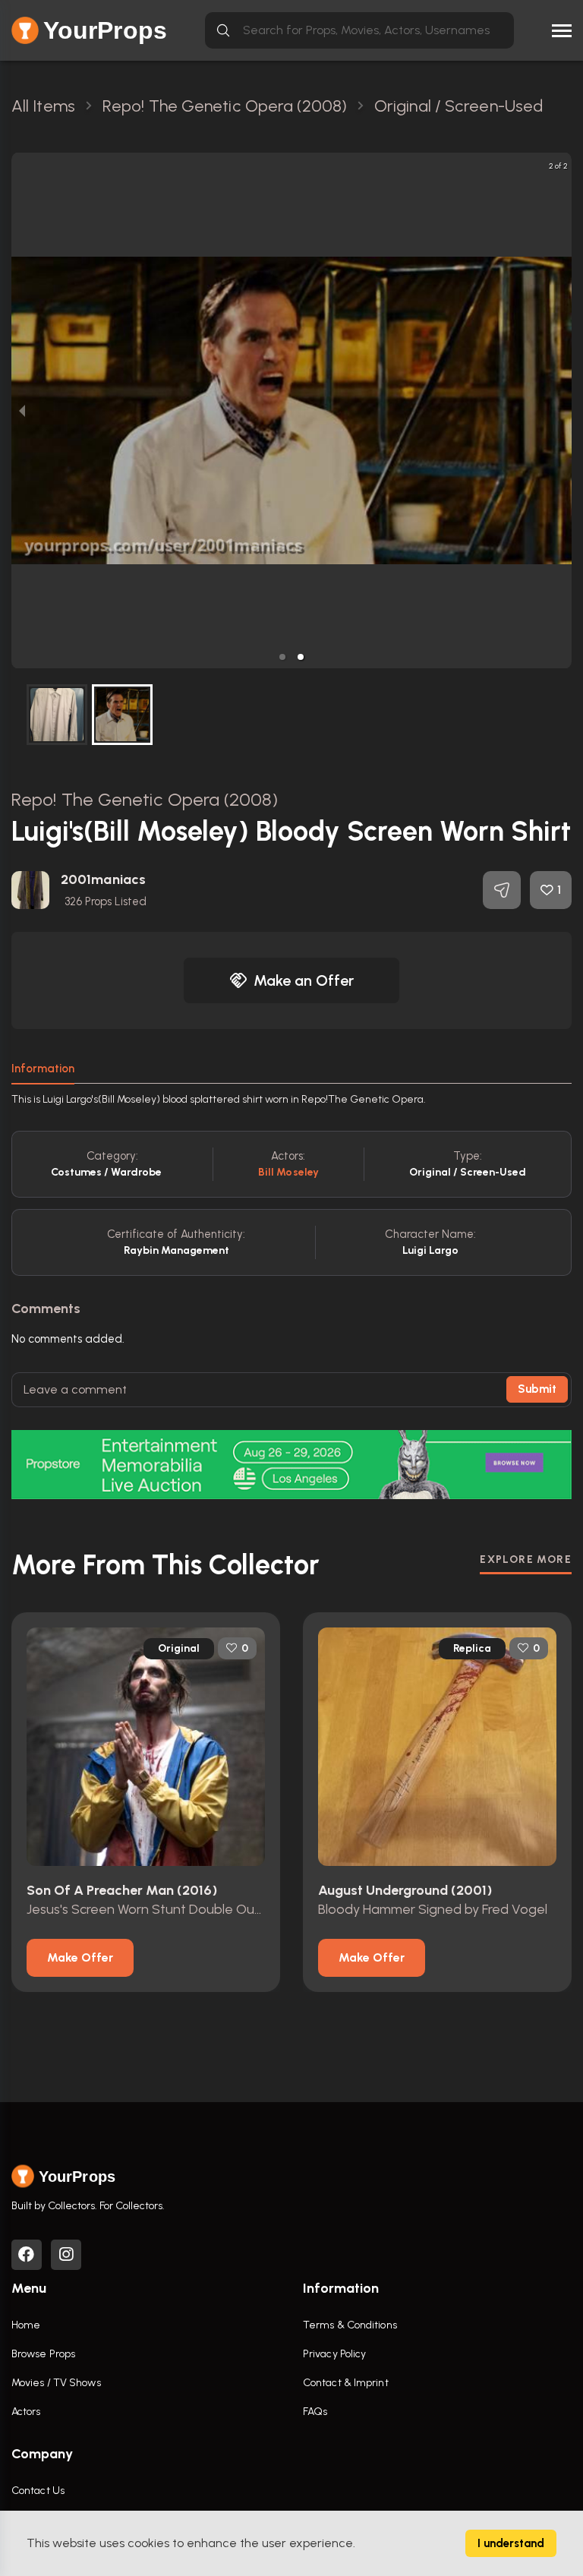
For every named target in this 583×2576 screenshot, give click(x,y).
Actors (26, 2412)
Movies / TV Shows (56, 2383)
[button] (282, 657)
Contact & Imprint (346, 2383)
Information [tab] (43, 1069)
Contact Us (38, 2491)
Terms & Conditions (350, 2325)
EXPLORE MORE (526, 1559)
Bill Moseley (288, 1172)
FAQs (315, 2412)
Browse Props (43, 2354)
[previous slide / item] (22, 410)
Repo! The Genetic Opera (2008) (145, 799)
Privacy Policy (334, 2354)
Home (26, 2325)
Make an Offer (304, 980)
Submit (537, 1389)
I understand (511, 2543)
